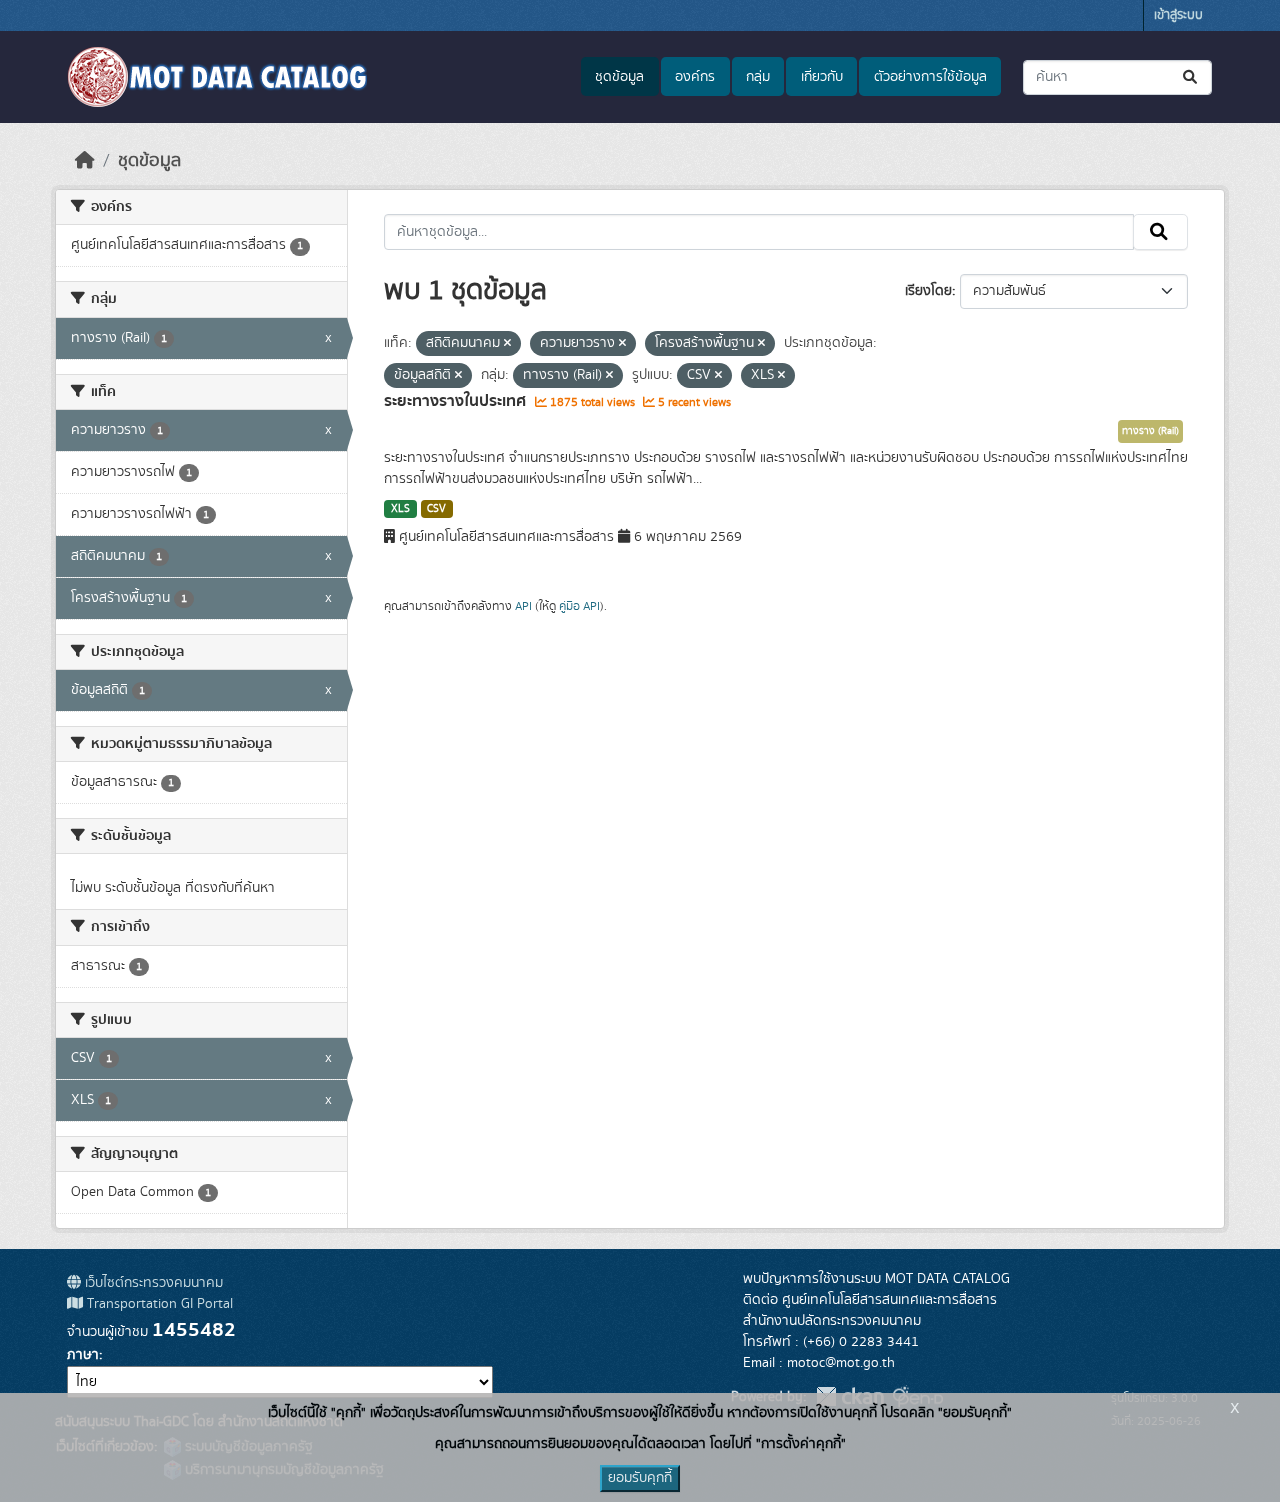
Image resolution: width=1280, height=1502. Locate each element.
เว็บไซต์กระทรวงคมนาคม (152, 1283)
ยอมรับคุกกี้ (640, 1478)
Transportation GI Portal (158, 1304)
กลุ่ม (758, 77)
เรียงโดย (928, 291)
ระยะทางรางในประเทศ (457, 401)
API (523, 606)
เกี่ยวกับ (822, 77)
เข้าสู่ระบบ (1178, 15)
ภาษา (83, 1355)
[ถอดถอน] (507, 344)
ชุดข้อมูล (619, 77)
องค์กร (695, 77)
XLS (400, 509)
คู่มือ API (579, 606)
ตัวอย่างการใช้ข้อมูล (930, 77)
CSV (436, 509)
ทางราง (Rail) (1150, 431)
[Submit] (1191, 77)
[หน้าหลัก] (85, 161)
